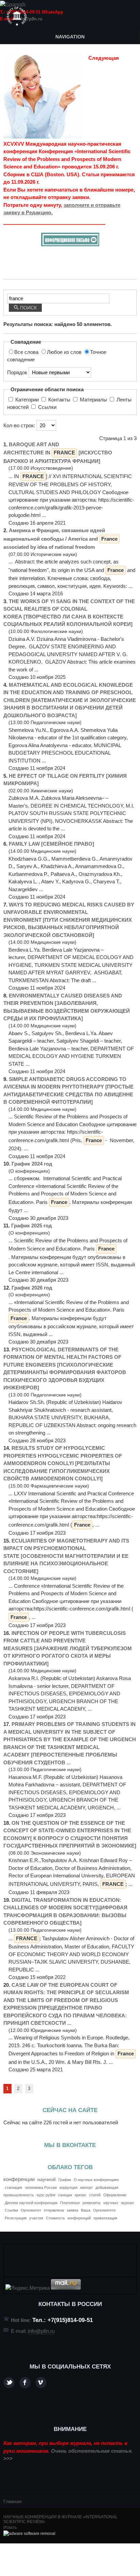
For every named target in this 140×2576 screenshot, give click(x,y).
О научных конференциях (96, 2180)
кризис (81, 2195)
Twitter (9, 2383)
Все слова (27, 352)
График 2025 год (32, 1226)
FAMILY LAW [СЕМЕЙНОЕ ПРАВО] (51, 844)
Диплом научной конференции (31, 2203)
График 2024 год (32, 1164)
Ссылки (47, 407)
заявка (72, 2210)
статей (95, 2195)
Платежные (70, 2203)
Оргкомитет (31, 2210)
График (65, 2180)
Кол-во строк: (20, 425)
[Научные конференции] (17, 16)
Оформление (115, 2195)
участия (36, 2218)
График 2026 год (32, 1288)
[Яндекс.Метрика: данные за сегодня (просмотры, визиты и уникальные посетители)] (28, 2288)
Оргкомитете (104, 2210)
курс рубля (46, 2195)
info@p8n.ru (29, 19)
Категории (27, 400)
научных (111, 2203)
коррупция (68, 2187)
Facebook (25, 2383)
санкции (65, 2195)
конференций (79, 2218)
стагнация (13, 2187)
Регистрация (16, 2218)
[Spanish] (13, 5)
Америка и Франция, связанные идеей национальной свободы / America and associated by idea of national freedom (60, 539)
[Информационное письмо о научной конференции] (70, 244)
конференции (19, 2179)
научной (47, 2179)
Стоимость (55, 2218)
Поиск (28, 308)
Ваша (86, 2210)
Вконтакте (41, 2383)
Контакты (59, 400)
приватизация (105, 2218)
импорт (86, 2187)
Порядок (18, 372)
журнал (127, 2203)
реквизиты (92, 2203)
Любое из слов (65, 352)
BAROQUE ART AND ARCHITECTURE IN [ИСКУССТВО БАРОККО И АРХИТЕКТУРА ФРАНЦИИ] (58, 453)
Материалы (93, 400)
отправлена (54, 2210)
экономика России (41, 2187)
